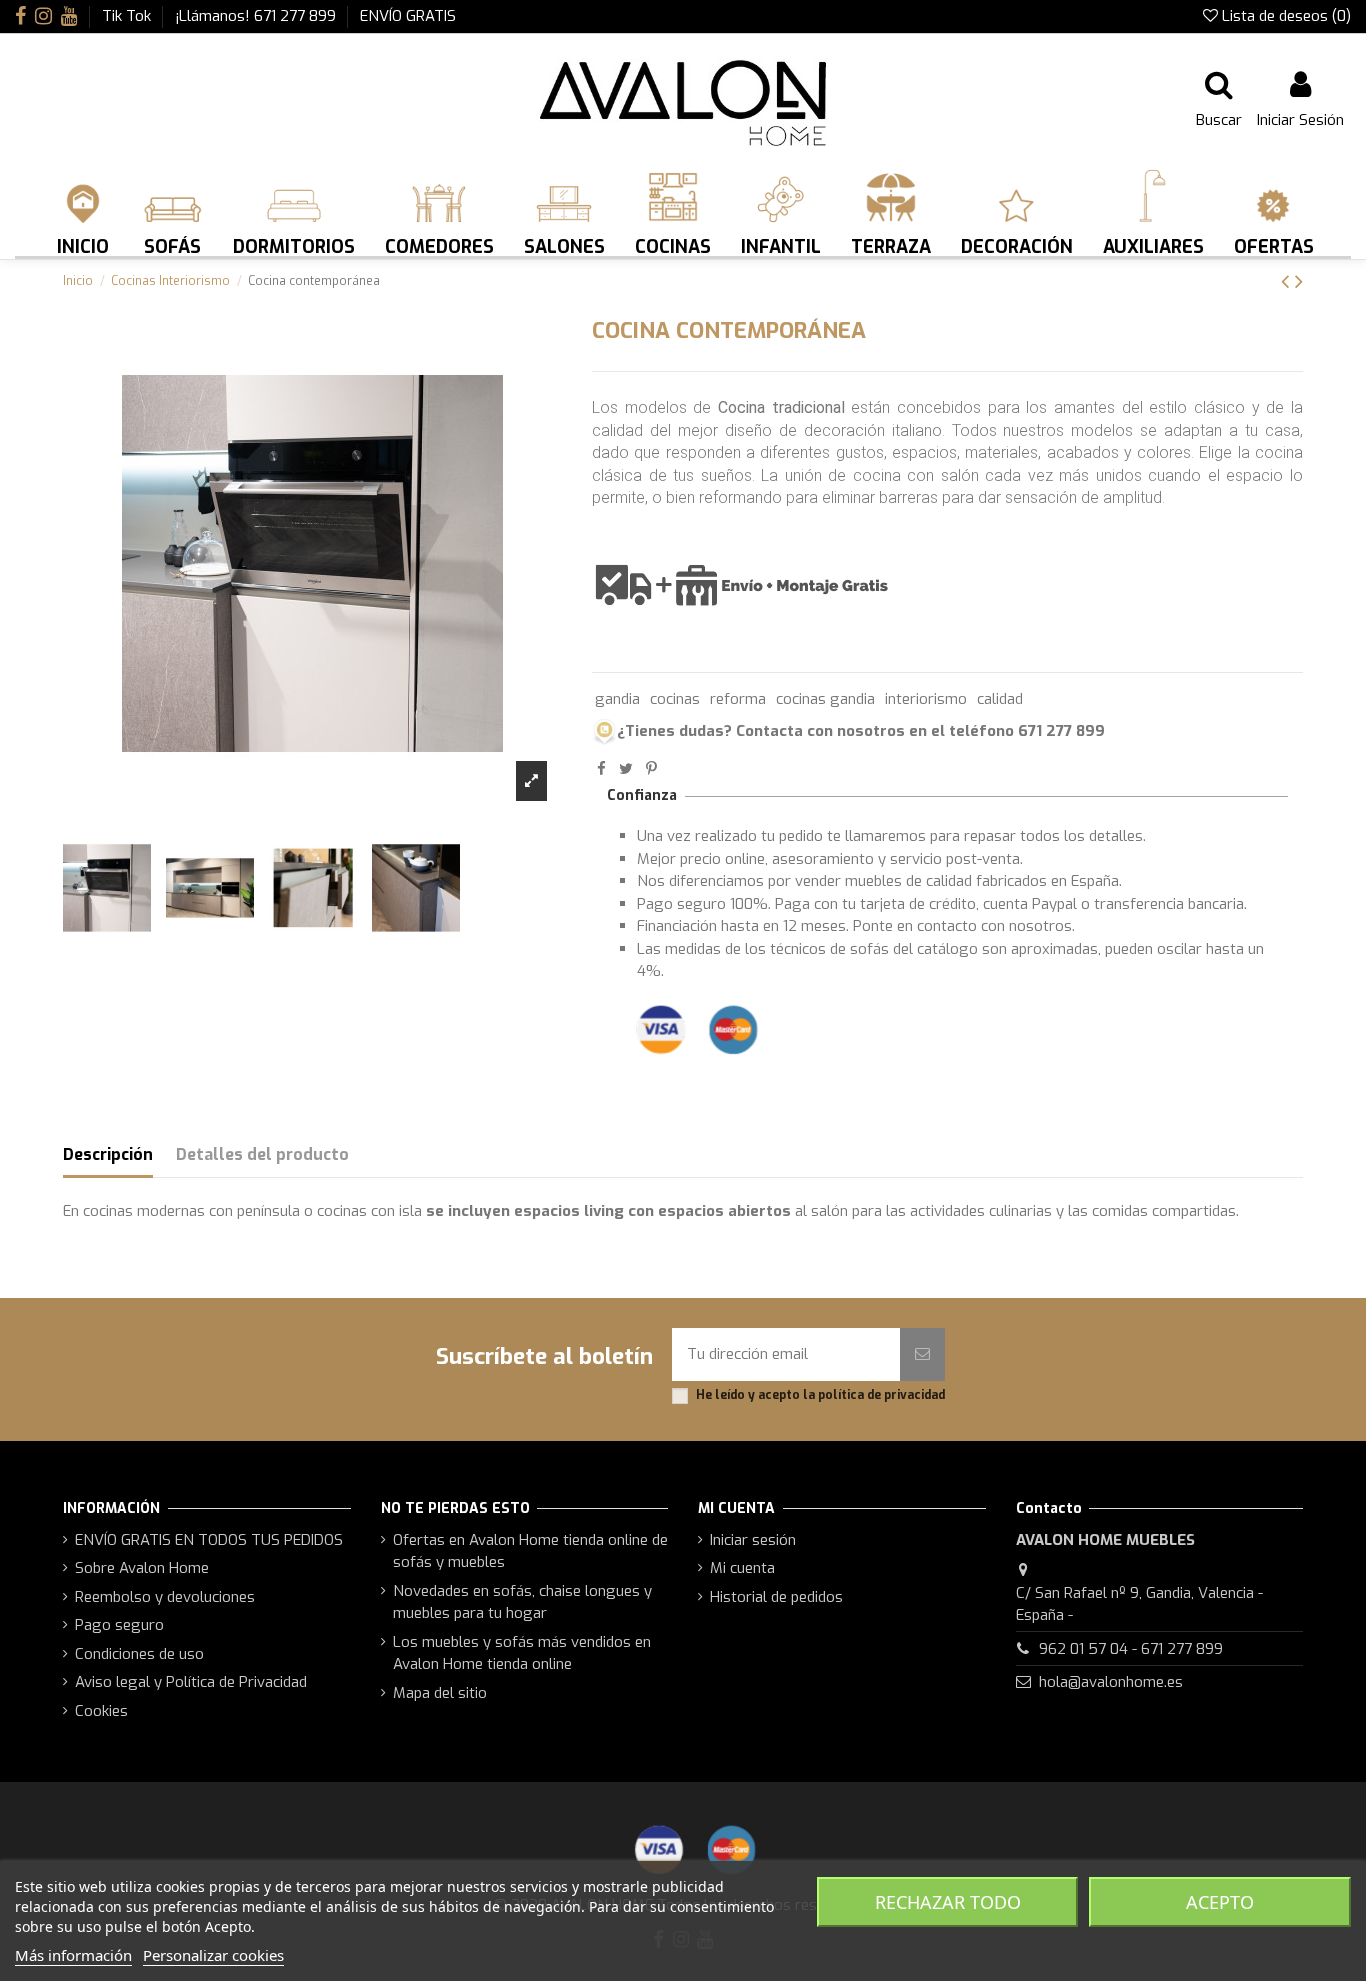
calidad (1000, 699)
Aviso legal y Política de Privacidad (191, 1682)
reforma (738, 699)
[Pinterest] (651, 769)
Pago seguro (119, 1625)
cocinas (675, 699)
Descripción (108, 1154)
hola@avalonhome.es (1111, 1682)
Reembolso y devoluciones (165, 1597)
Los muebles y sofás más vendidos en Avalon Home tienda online (522, 1653)
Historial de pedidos (776, 1597)
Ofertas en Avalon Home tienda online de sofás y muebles (530, 1551)
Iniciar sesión (753, 1540)
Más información (73, 1955)
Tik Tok (128, 16)
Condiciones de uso (139, 1654)
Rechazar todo (948, 1902)
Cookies (101, 1711)
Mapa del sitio (440, 1693)
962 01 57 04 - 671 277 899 (1131, 1649)
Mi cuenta (742, 1568)
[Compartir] (601, 769)
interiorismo (926, 699)
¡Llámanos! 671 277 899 (257, 16)
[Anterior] (1288, 281)
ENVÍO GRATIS (408, 16)
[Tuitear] (626, 769)
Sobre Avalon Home (142, 1568)
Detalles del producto (262, 1154)
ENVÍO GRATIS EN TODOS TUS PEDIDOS (209, 1540)
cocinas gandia (825, 699)
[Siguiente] (1299, 281)
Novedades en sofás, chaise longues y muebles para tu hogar (522, 1602)
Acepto (1220, 1902)
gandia (617, 699)
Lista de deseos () (1284, 16)
